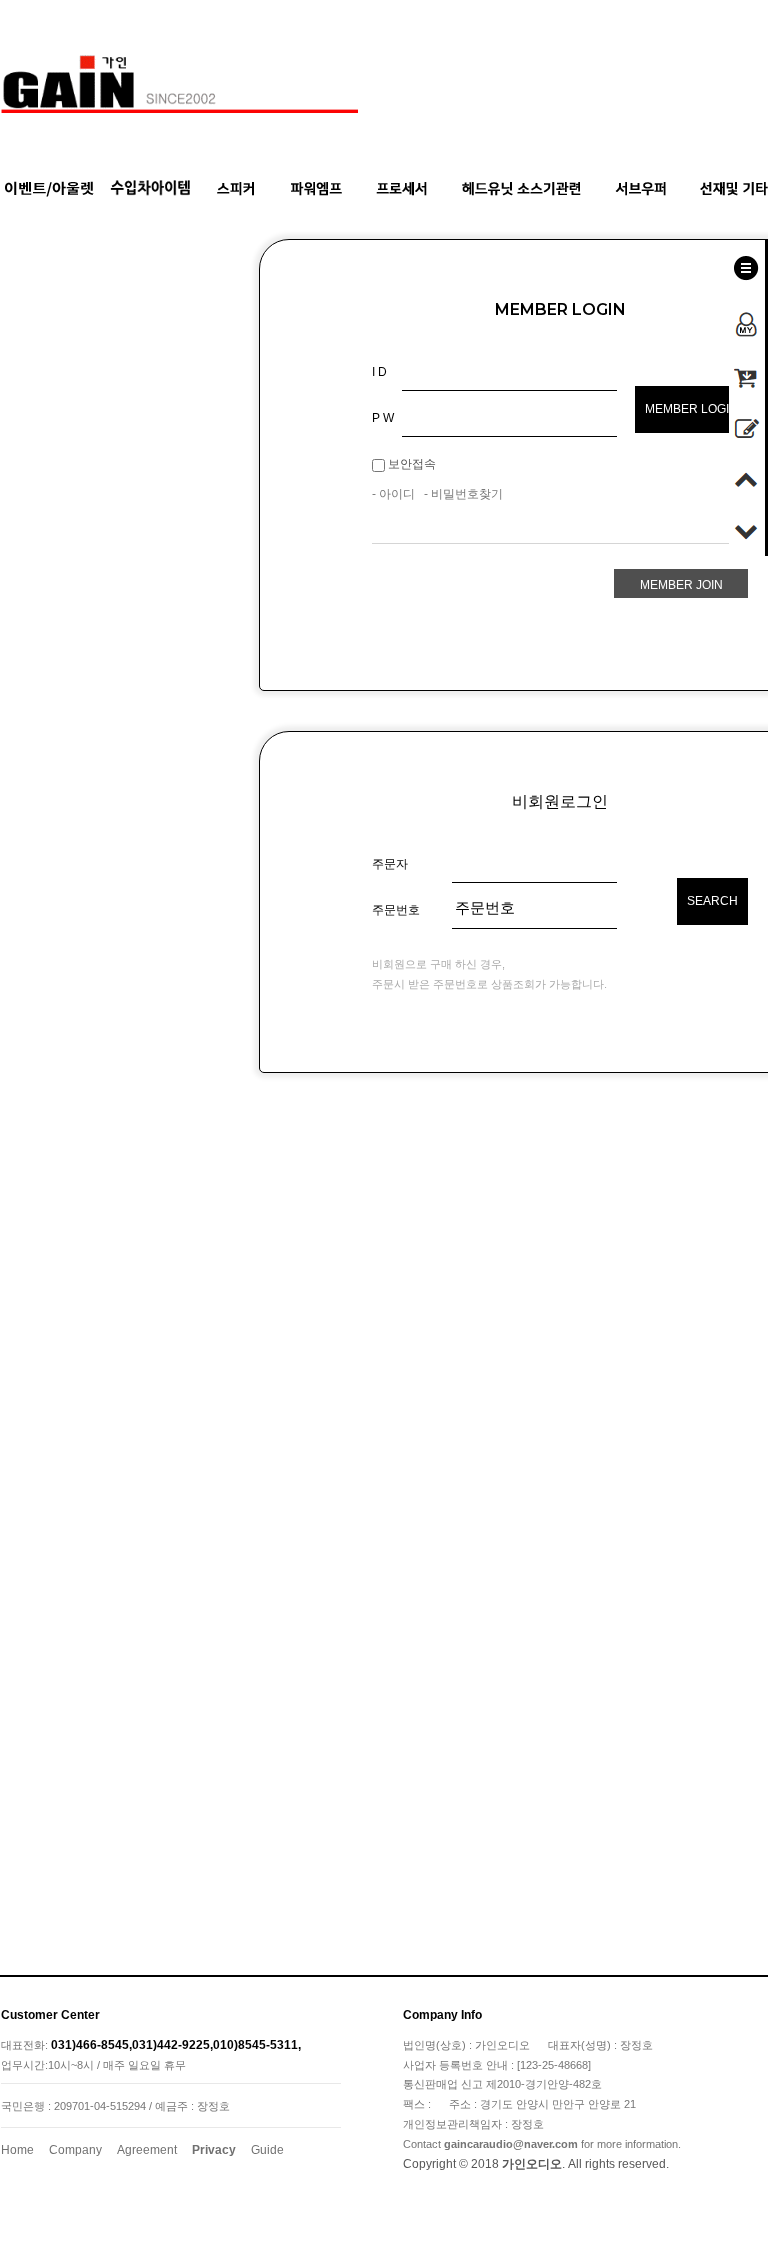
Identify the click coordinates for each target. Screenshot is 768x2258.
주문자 (390, 864)
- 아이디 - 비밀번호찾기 (437, 495)
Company (75, 2150)
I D (379, 372)
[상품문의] (747, 425)
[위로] (747, 476)
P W (383, 418)
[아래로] (747, 527)
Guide (267, 2150)
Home (17, 2150)
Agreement (147, 2150)
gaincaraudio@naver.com (511, 2144)
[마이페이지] (747, 318)
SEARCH (712, 901)
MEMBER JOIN (681, 585)
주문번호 (396, 910)
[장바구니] (747, 374)
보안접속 (410, 464)
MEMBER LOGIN (691, 409)
